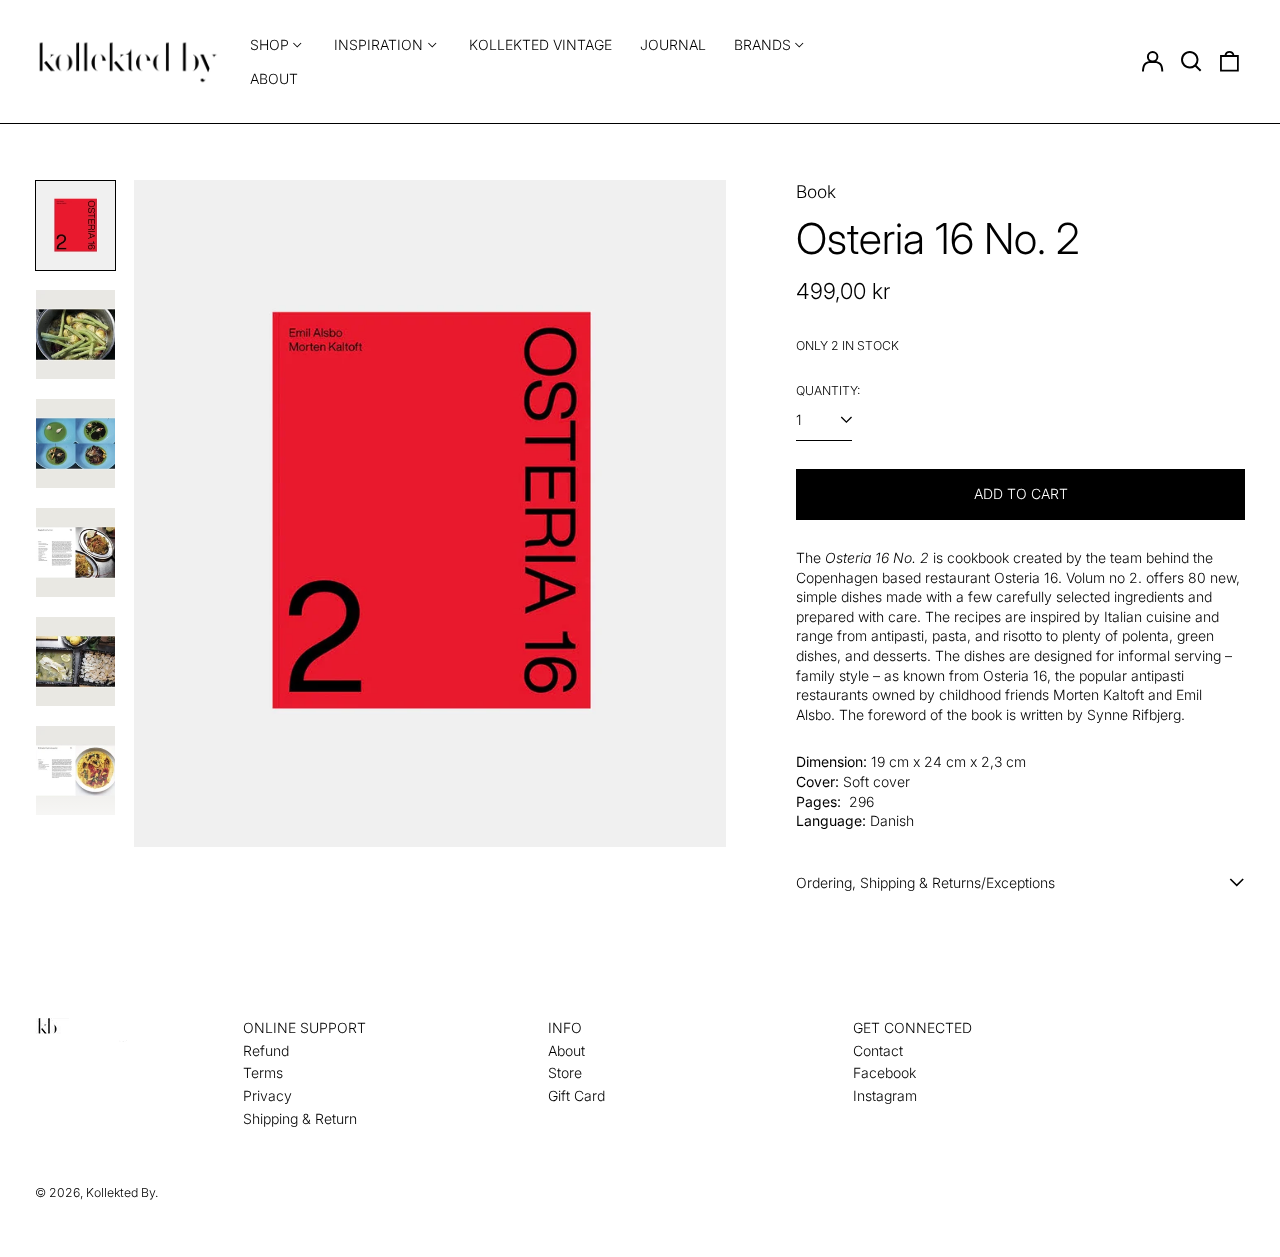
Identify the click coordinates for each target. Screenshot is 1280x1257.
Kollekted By (120, 1192)
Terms (263, 1072)
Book (816, 191)
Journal (673, 44)
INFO (565, 1027)
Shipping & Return (300, 1118)
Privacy (267, 1095)
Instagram (885, 1095)
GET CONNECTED (912, 1027)
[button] (1191, 62)
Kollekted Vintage (540, 44)
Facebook (884, 1072)
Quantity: (828, 390)
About (274, 78)
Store (565, 1072)
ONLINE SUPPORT (304, 1027)
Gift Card (576, 1095)
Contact (878, 1050)
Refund (266, 1050)
